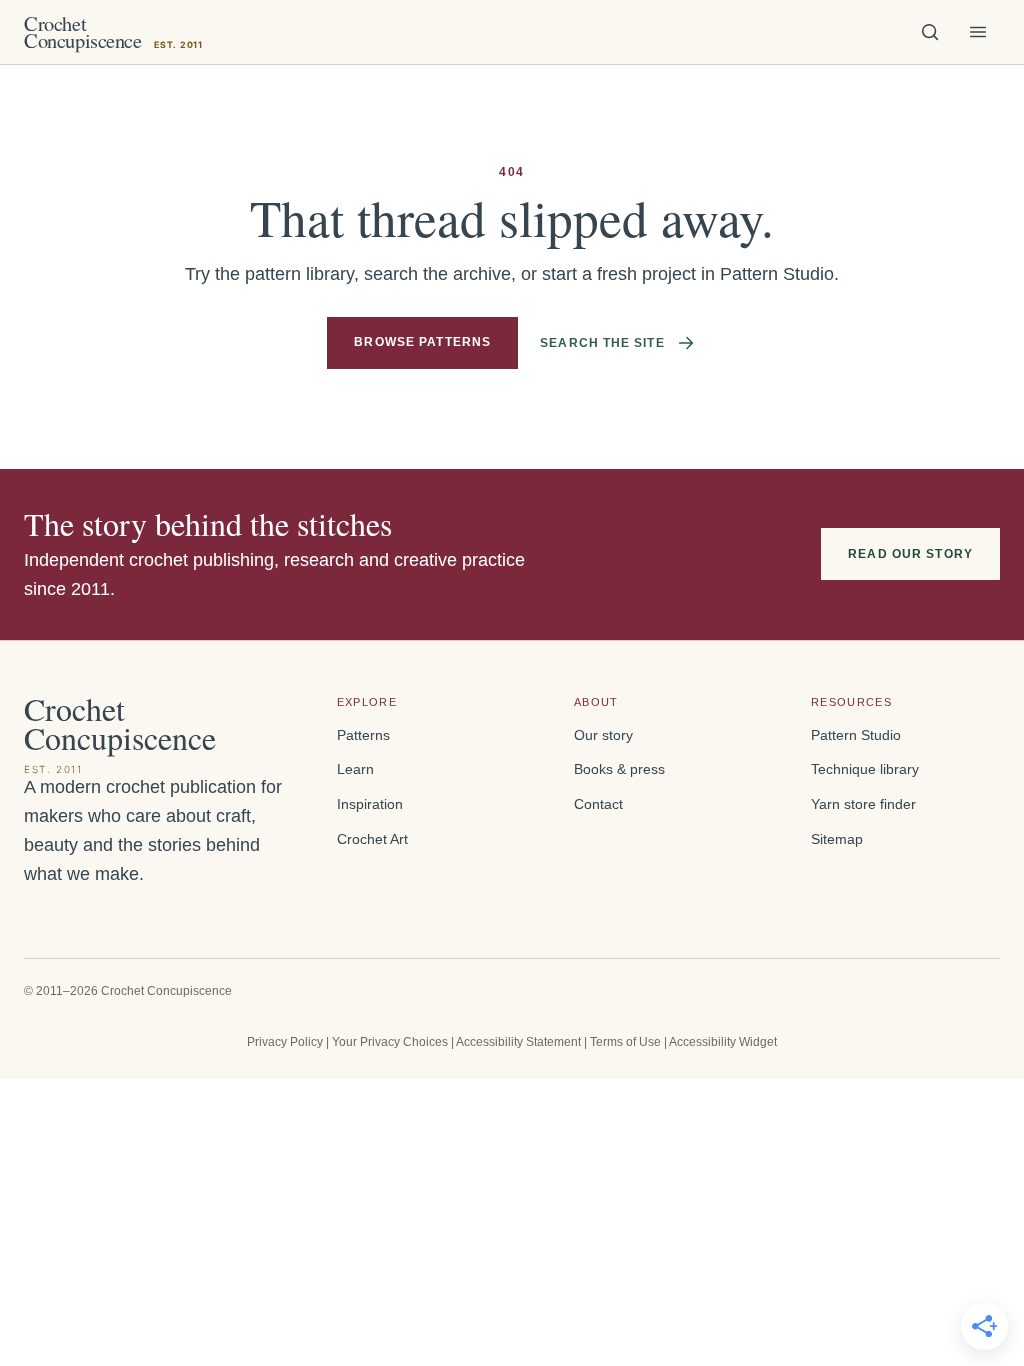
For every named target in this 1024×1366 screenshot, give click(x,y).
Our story (603, 735)
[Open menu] (978, 32)
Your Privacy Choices (390, 1042)
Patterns (363, 735)
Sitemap (837, 839)
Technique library (865, 769)
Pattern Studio (856, 735)
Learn (355, 769)
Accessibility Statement (518, 1042)
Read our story (910, 554)
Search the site (602, 343)
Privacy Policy (285, 1042)
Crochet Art (372, 839)
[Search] (930, 32)
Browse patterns (422, 342)
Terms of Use (625, 1042)
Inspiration (370, 804)
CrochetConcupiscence (113, 32)
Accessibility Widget (723, 1042)
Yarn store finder (863, 804)
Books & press (619, 769)
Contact (598, 804)
